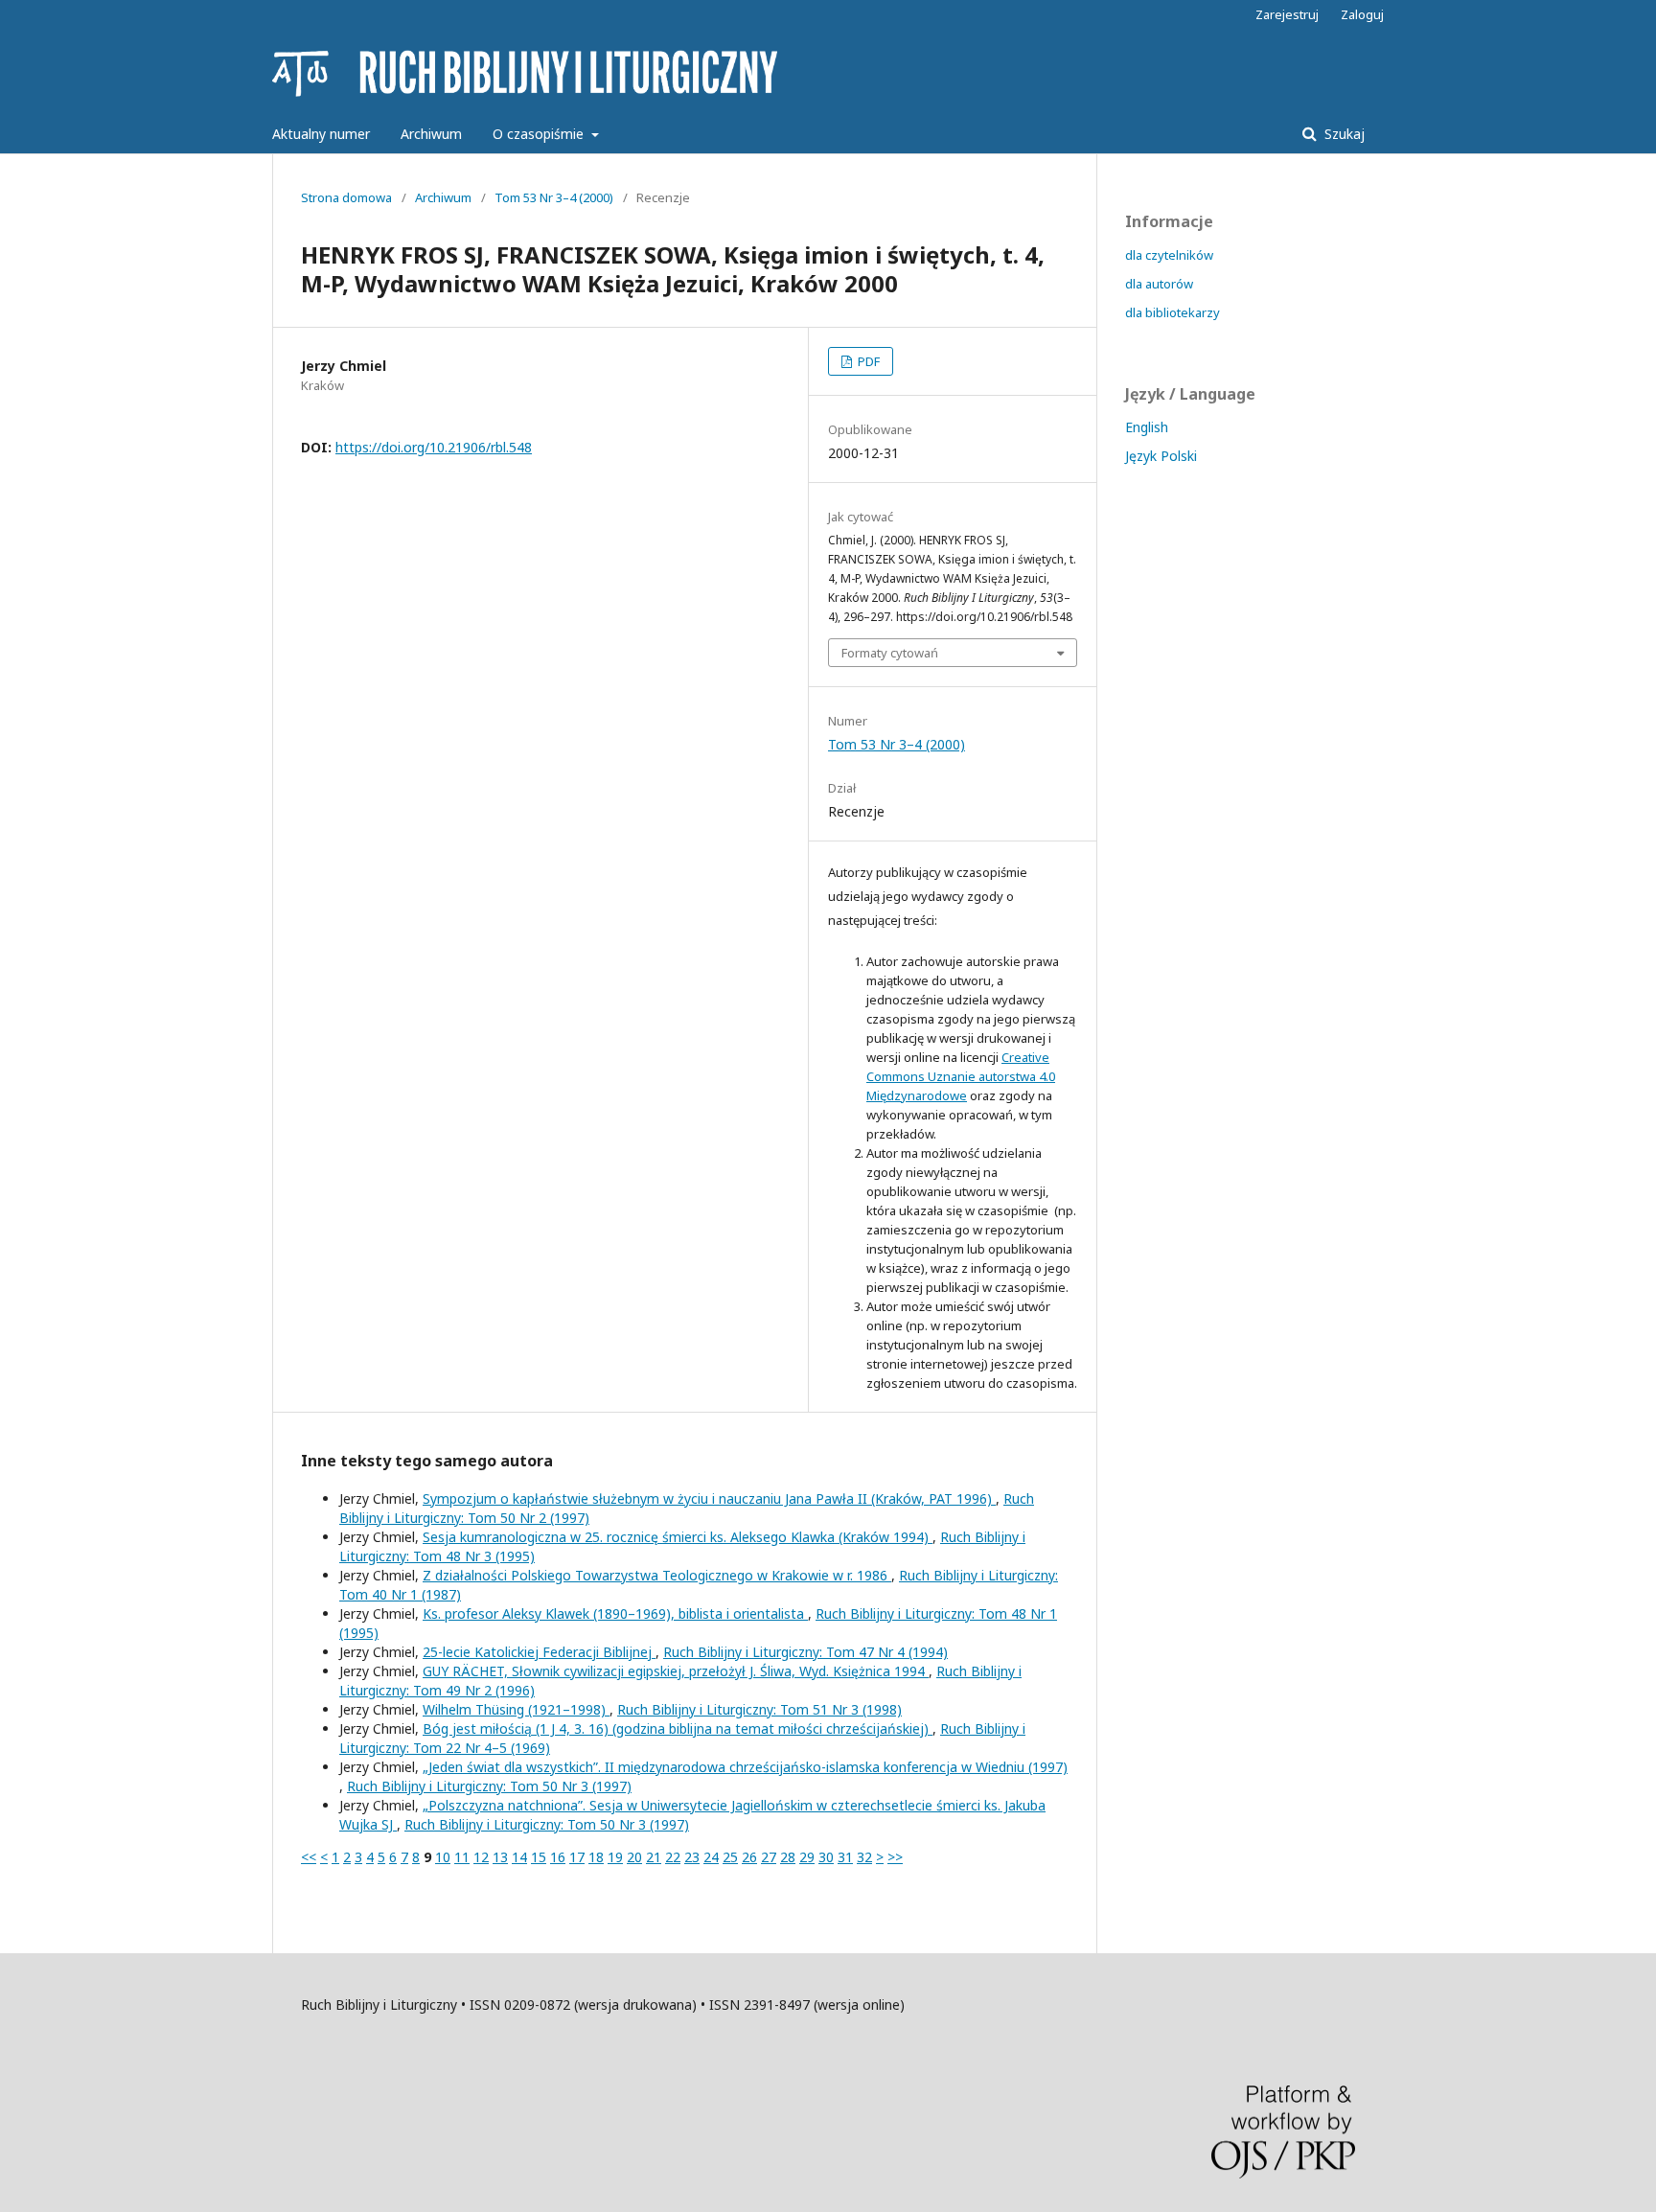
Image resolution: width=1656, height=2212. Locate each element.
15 (539, 1857)
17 (577, 1857)
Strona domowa (346, 197)
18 (596, 1857)
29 (807, 1857)
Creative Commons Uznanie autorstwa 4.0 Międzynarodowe (961, 1076)
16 (558, 1857)
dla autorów (1159, 284)
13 (500, 1857)
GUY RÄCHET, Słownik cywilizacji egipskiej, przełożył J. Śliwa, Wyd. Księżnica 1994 (676, 1671)
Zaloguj (1362, 14)
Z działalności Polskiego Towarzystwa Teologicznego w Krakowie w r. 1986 (657, 1575)
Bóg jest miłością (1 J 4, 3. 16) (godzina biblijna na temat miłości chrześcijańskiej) (678, 1728)
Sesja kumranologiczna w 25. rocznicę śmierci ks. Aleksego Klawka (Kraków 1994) (678, 1537)
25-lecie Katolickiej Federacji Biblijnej (539, 1652)
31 (845, 1857)
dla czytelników (1169, 255)
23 (692, 1857)
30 (826, 1857)
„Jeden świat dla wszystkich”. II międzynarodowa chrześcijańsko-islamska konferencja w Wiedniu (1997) (745, 1767)
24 (711, 1857)
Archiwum (431, 134)
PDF (867, 361)
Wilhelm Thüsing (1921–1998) (516, 1709)
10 (443, 1857)
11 (462, 1857)
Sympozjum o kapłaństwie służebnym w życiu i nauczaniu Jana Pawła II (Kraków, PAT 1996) (709, 1498)
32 (864, 1857)
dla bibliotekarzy (1173, 312)
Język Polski (1161, 456)
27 (769, 1857)
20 (634, 1857)
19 (615, 1857)
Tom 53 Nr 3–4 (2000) (554, 197)
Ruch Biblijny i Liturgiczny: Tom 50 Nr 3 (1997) (489, 1786)
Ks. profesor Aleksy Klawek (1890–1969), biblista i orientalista (615, 1613)
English (1147, 427)
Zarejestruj (1287, 14)
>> (895, 1857)
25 (730, 1857)
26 (749, 1857)
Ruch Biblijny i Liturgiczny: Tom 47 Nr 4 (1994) (805, 1652)
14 (519, 1857)
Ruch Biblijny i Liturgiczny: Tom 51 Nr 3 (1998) (759, 1709)
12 (481, 1857)
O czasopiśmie (540, 134)
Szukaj (1343, 134)
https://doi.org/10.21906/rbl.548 (434, 447)
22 (673, 1857)
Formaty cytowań (890, 653)
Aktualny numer (321, 134)
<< (309, 1857)
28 (788, 1857)
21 (654, 1857)
